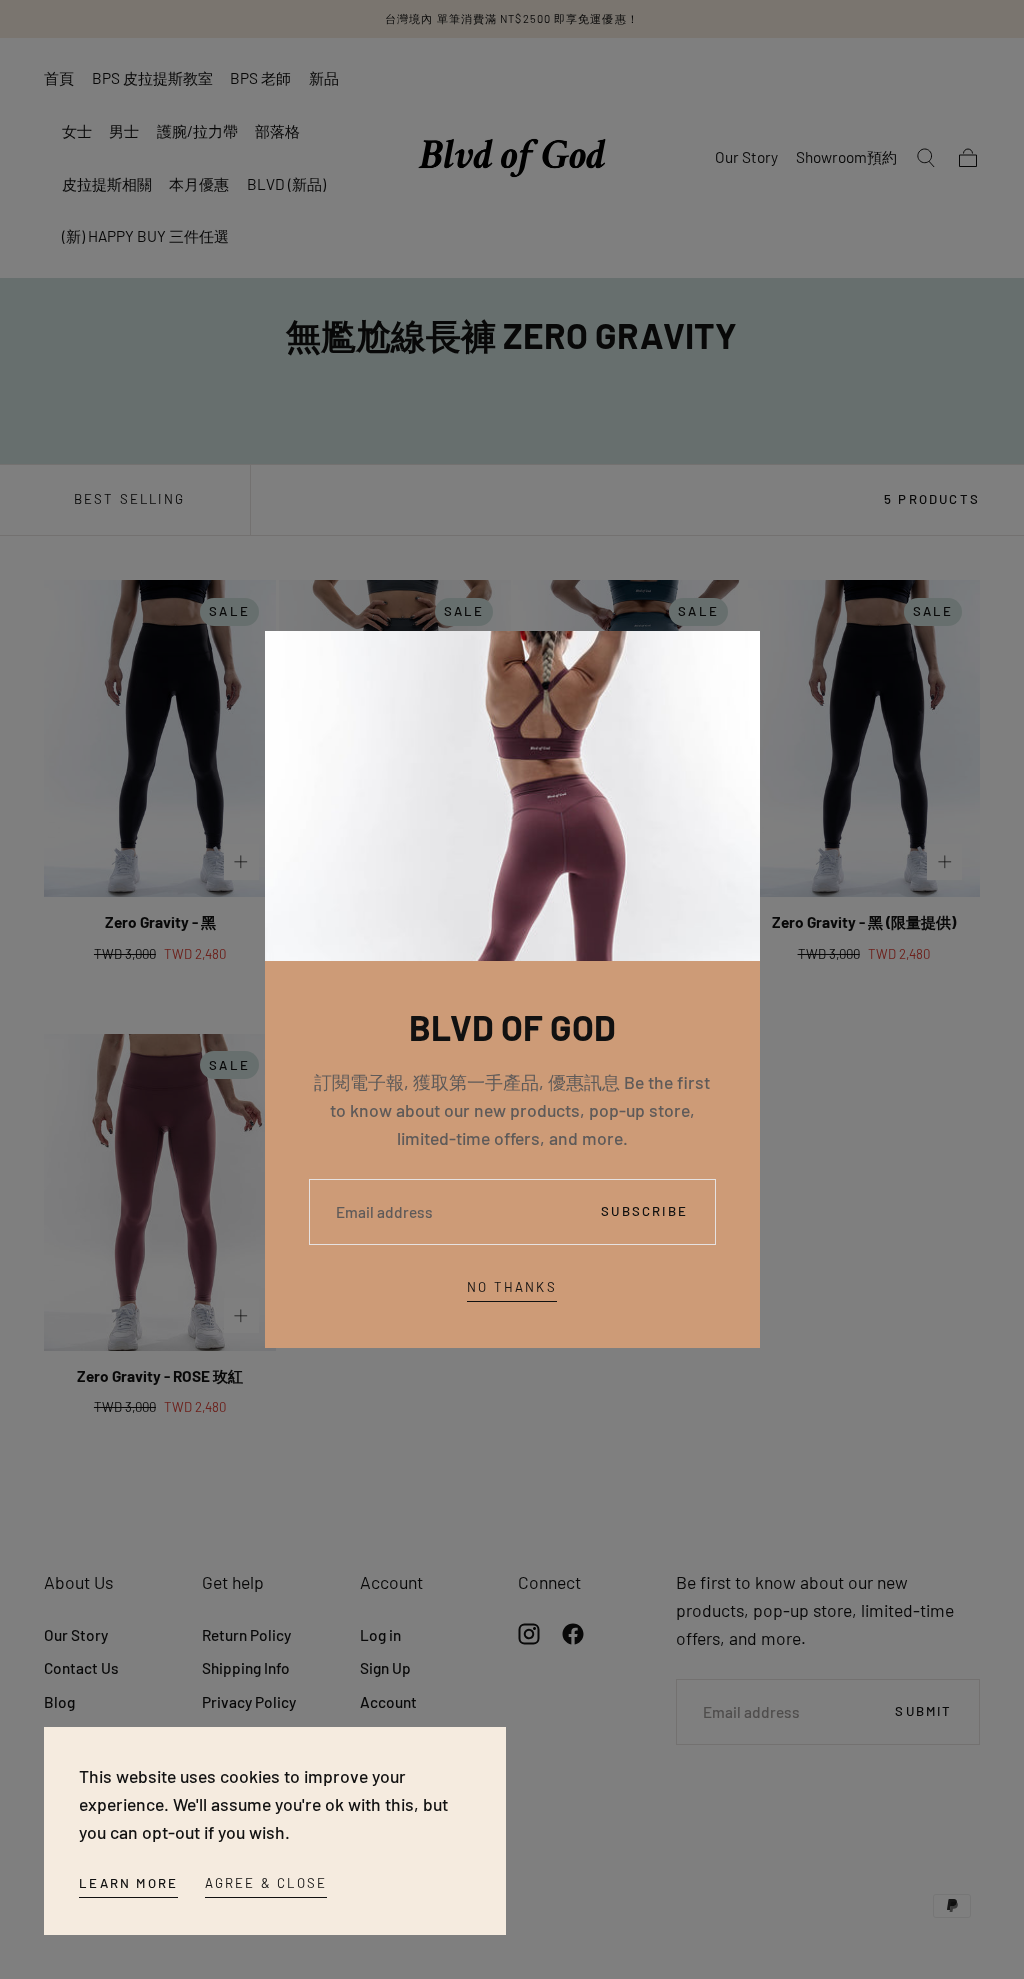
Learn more (128, 1883)
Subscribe (644, 1211)
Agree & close (266, 1883)
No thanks (512, 1287)
